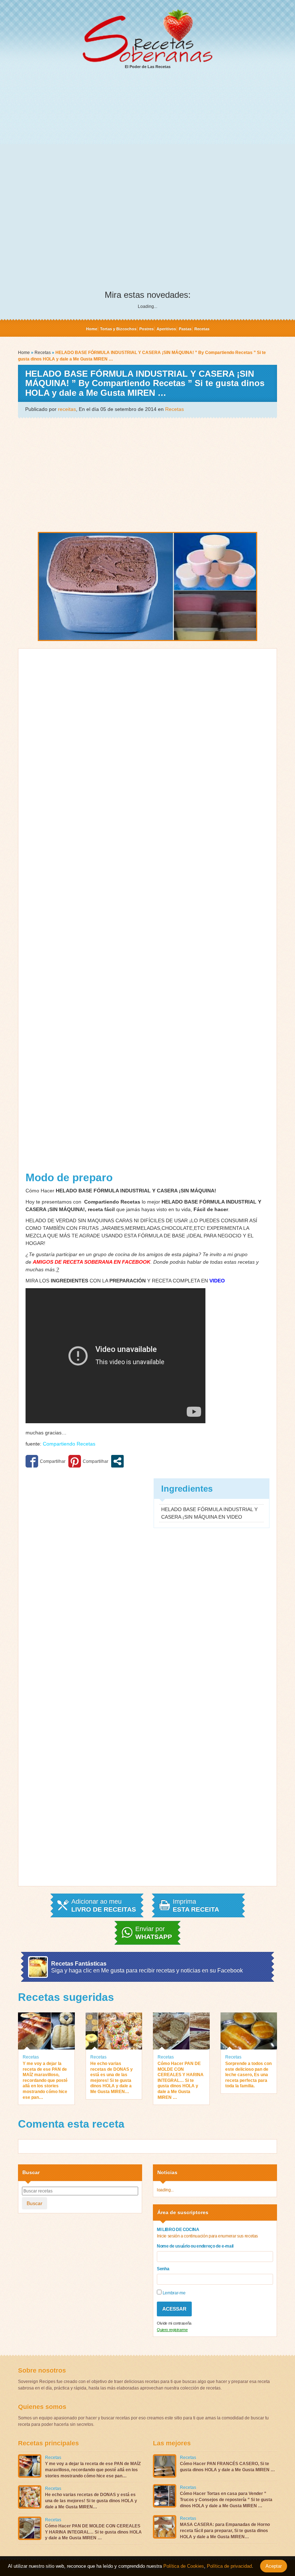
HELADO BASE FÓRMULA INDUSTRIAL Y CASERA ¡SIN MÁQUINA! (135, 1191)
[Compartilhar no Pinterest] (88, 1461)
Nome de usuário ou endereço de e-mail (195, 2246)
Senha (163, 2269)
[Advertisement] (147, 130)
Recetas (202, 329)
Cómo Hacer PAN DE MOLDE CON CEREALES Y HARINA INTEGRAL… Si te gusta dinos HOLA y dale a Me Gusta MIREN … (181, 2080)
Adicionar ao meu (104, 1905)
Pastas (185, 329)
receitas (67, 409)
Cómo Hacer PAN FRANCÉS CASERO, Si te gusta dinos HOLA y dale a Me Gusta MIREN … (227, 2467)
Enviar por (154, 1933)
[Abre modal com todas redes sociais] (117, 1461)
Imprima (196, 1905)
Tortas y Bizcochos (118, 329)
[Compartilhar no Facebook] (46, 1461)
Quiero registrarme (172, 2330)
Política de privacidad (229, 2566)
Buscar (35, 2203)
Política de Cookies (184, 2566)
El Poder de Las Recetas (148, 67)
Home (92, 329)
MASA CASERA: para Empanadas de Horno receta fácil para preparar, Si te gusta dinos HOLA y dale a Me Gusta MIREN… (225, 2531)
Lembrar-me (173, 2293)
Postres (146, 329)
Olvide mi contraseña (174, 2323)
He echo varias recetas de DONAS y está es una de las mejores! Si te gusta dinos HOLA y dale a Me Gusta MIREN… (112, 2078)
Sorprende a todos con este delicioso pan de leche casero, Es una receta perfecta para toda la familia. (248, 2075)
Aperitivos (166, 329)
